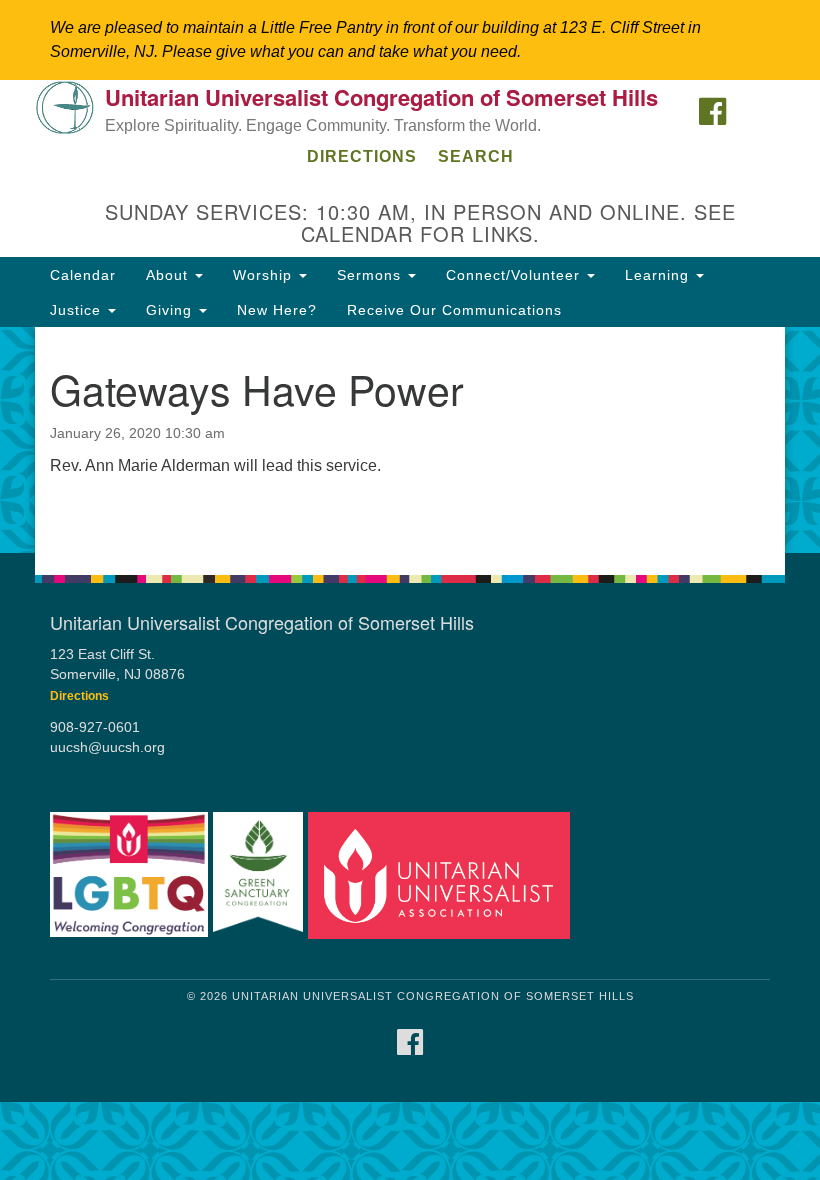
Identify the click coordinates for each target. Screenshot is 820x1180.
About (169, 275)
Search (476, 156)
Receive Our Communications (454, 310)
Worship (265, 275)
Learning (659, 275)
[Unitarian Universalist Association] (439, 875)
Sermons (371, 275)
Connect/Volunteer (515, 275)
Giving (171, 310)
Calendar (83, 275)
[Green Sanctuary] (258, 875)
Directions (362, 156)
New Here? (277, 310)
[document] (410, 440)
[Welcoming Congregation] (129, 875)
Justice (78, 310)
